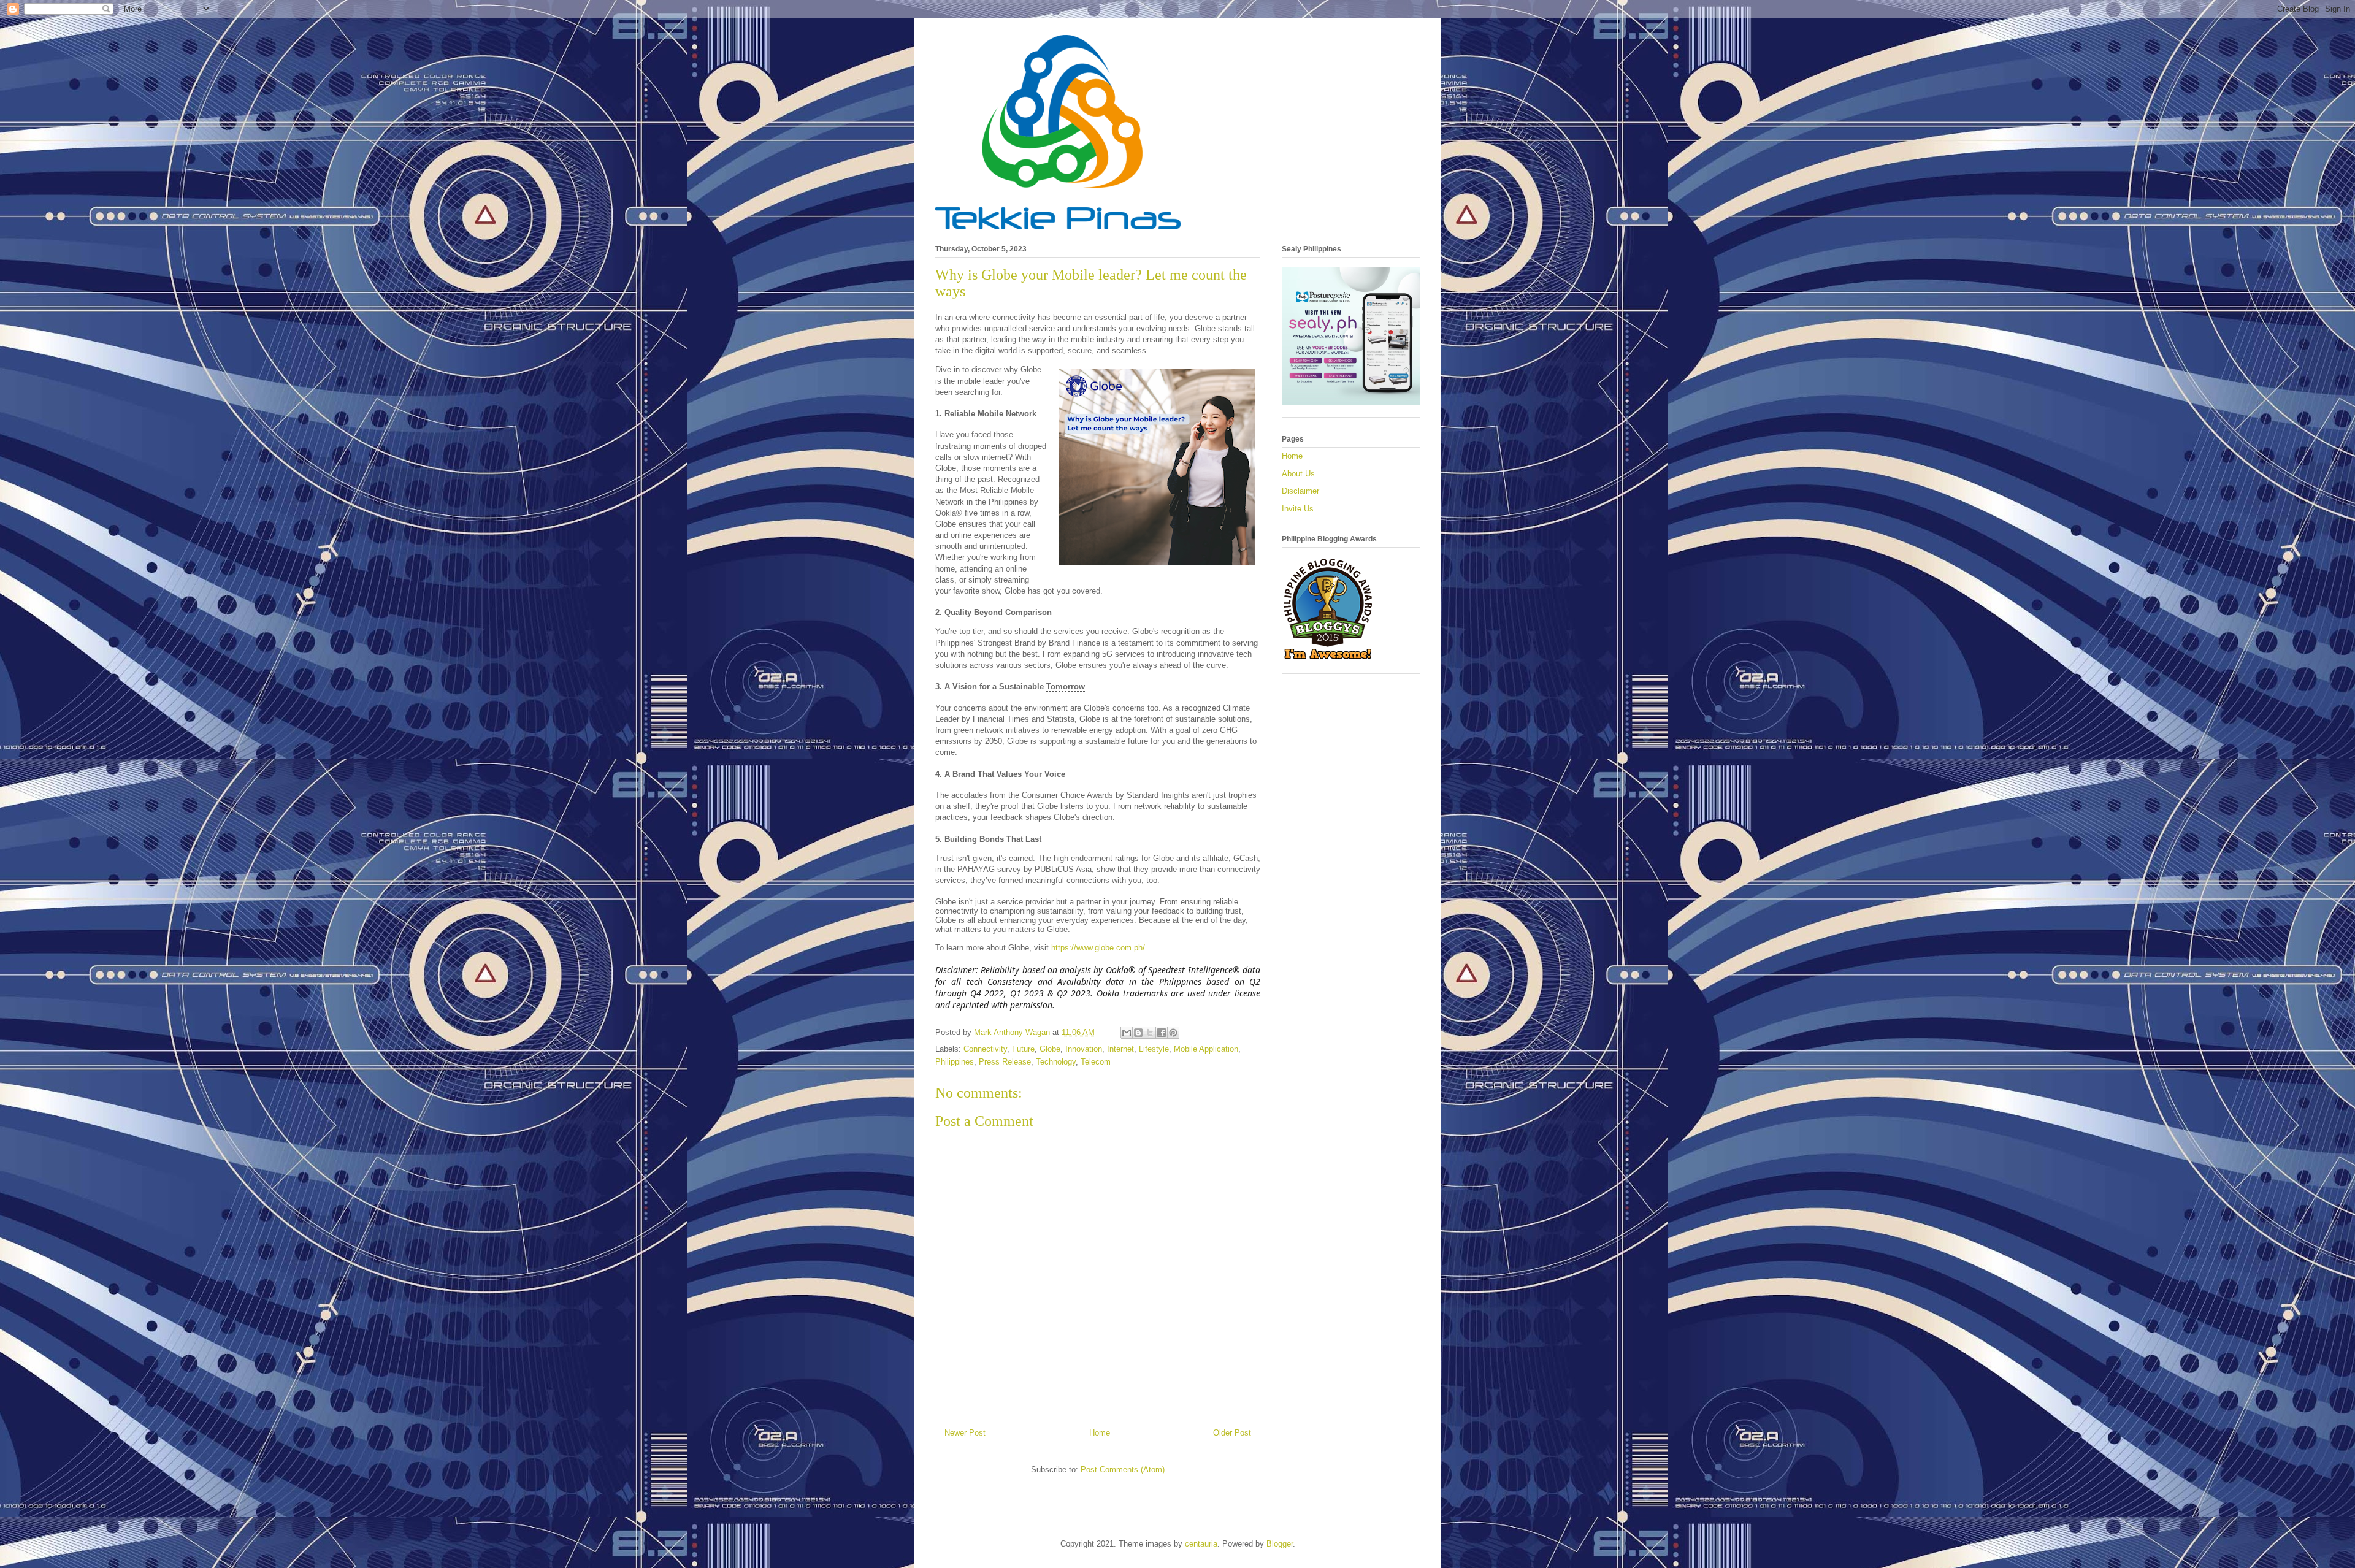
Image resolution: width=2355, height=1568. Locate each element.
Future (1023, 1049)
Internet (1120, 1049)
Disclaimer (1300, 491)
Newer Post (965, 1433)
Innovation (1084, 1049)
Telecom (1096, 1062)
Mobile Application (1206, 1049)
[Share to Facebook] (1162, 1033)
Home (1100, 1433)
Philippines (955, 1062)
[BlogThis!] (1138, 1033)
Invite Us (1298, 509)
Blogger (1280, 1544)
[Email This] (1127, 1033)
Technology (1056, 1062)
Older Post (1232, 1433)
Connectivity (985, 1049)
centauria (1201, 1544)
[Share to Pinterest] (1173, 1033)
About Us (1298, 474)
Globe (1050, 1049)
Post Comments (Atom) (1123, 1470)
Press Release (1005, 1062)
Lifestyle (1154, 1049)
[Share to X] (1150, 1033)
